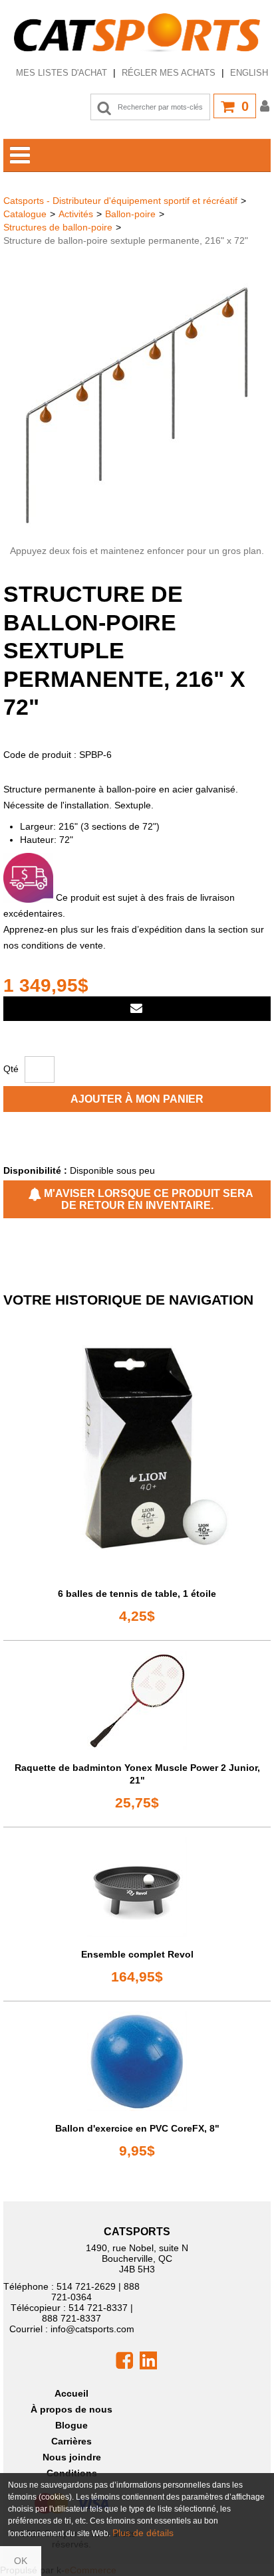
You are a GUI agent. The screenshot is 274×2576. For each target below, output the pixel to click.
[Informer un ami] (137, 1009)
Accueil (71, 2393)
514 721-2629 (86, 2286)
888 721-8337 (71, 2318)
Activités (76, 214)
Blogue (71, 2425)
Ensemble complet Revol (137, 1954)
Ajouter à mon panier (137, 1099)
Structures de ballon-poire (58, 227)
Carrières (71, 2441)
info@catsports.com (92, 2329)
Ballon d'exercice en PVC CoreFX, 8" (137, 2128)
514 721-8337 (98, 2308)
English (249, 73)
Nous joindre (72, 2457)
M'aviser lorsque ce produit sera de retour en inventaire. (147, 1199)
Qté (11, 1069)
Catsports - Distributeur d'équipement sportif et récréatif (120, 201)
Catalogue (25, 214)
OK (21, 2561)
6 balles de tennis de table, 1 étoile (137, 1594)
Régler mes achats (169, 73)
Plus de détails (143, 2533)
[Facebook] (124, 2359)
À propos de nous (71, 2409)
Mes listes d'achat (62, 73)
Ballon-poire (130, 214)
